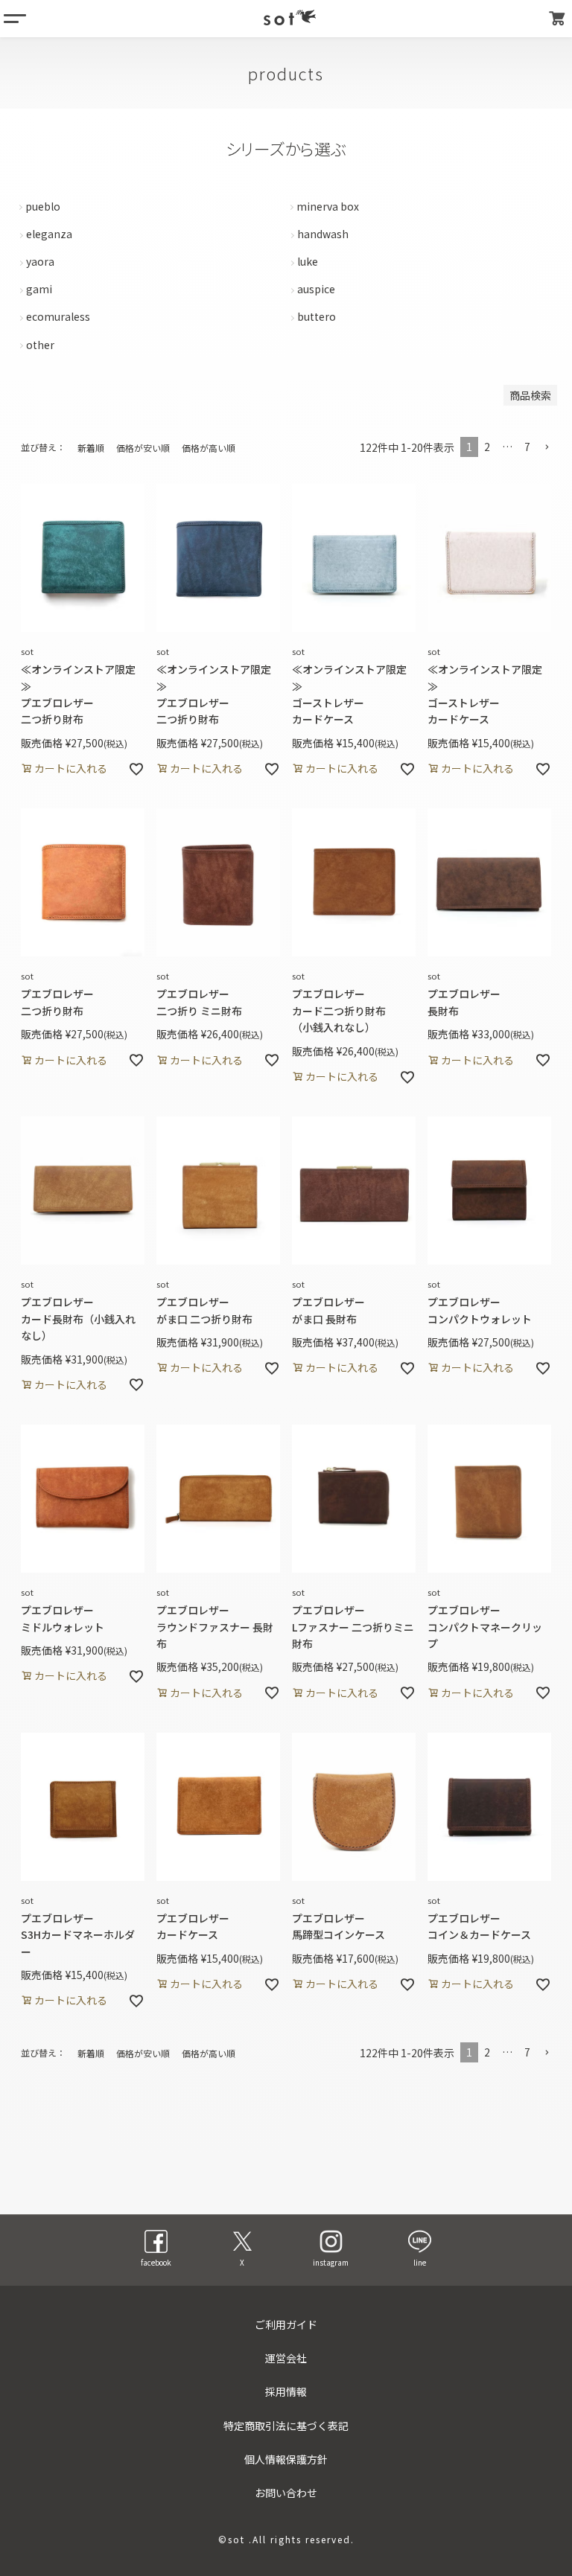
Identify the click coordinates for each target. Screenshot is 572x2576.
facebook (156, 2262)
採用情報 (286, 2391)
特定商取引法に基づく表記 (286, 2426)
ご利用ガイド (286, 2324)
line (420, 2262)
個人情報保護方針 (286, 2459)
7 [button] (527, 447)
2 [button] (487, 447)
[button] (547, 448)
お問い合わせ (286, 2493)
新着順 (91, 448)
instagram (331, 2262)
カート (557, 19)
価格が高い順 (209, 448)
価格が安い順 (143, 448)
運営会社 (286, 2358)
